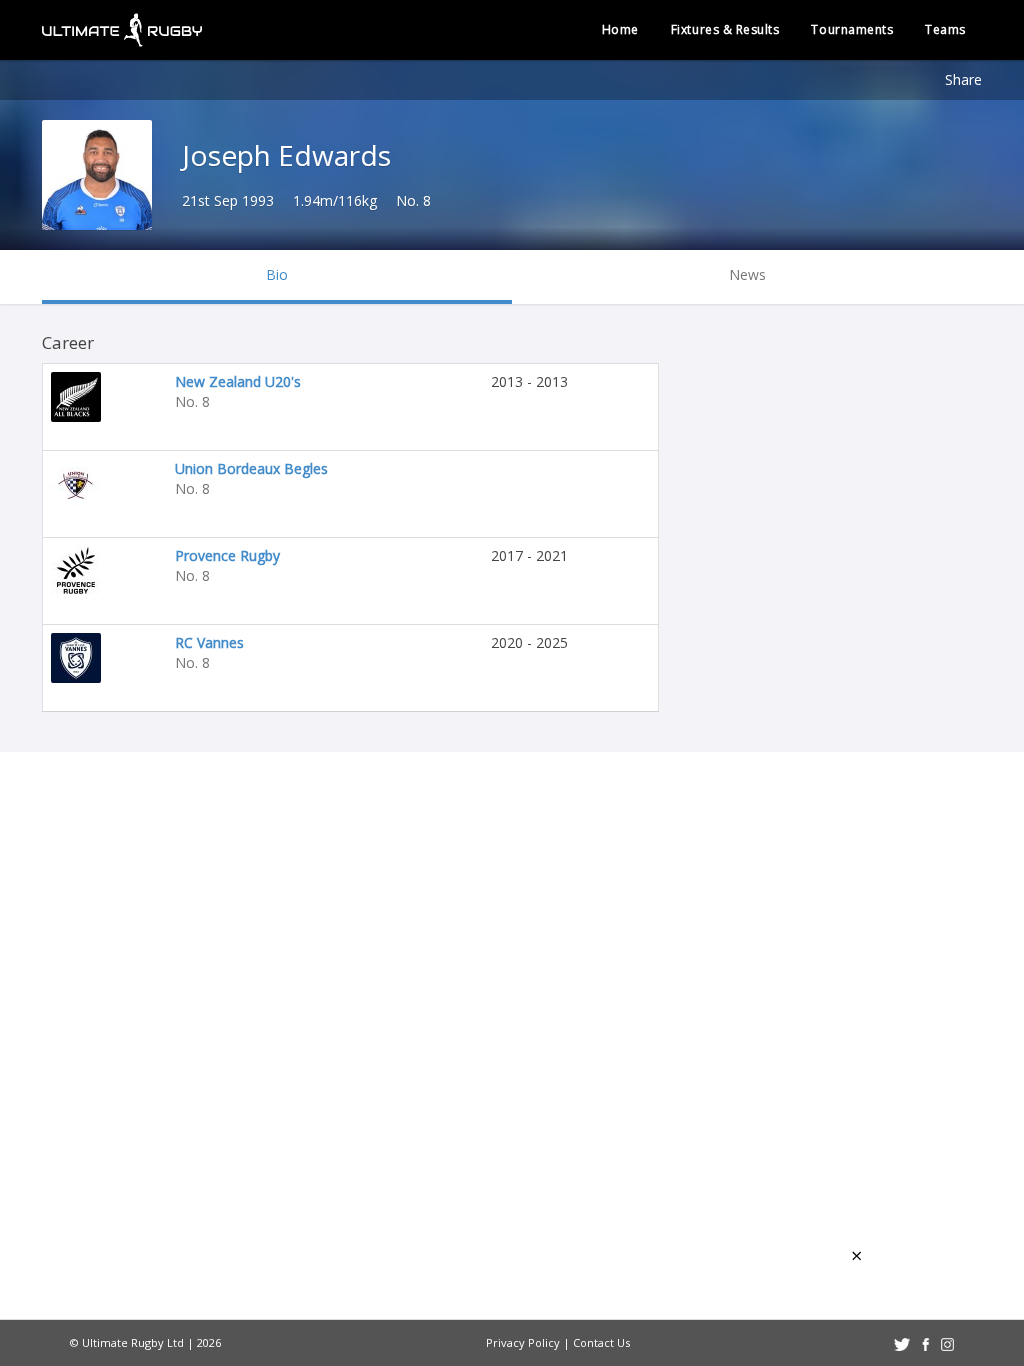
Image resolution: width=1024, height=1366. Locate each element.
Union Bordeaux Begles (251, 468)
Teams (945, 29)
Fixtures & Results (725, 29)
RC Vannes (209, 642)
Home (620, 29)
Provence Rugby (227, 555)
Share (963, 79)
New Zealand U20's (238, 381)
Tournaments (852, 29)
